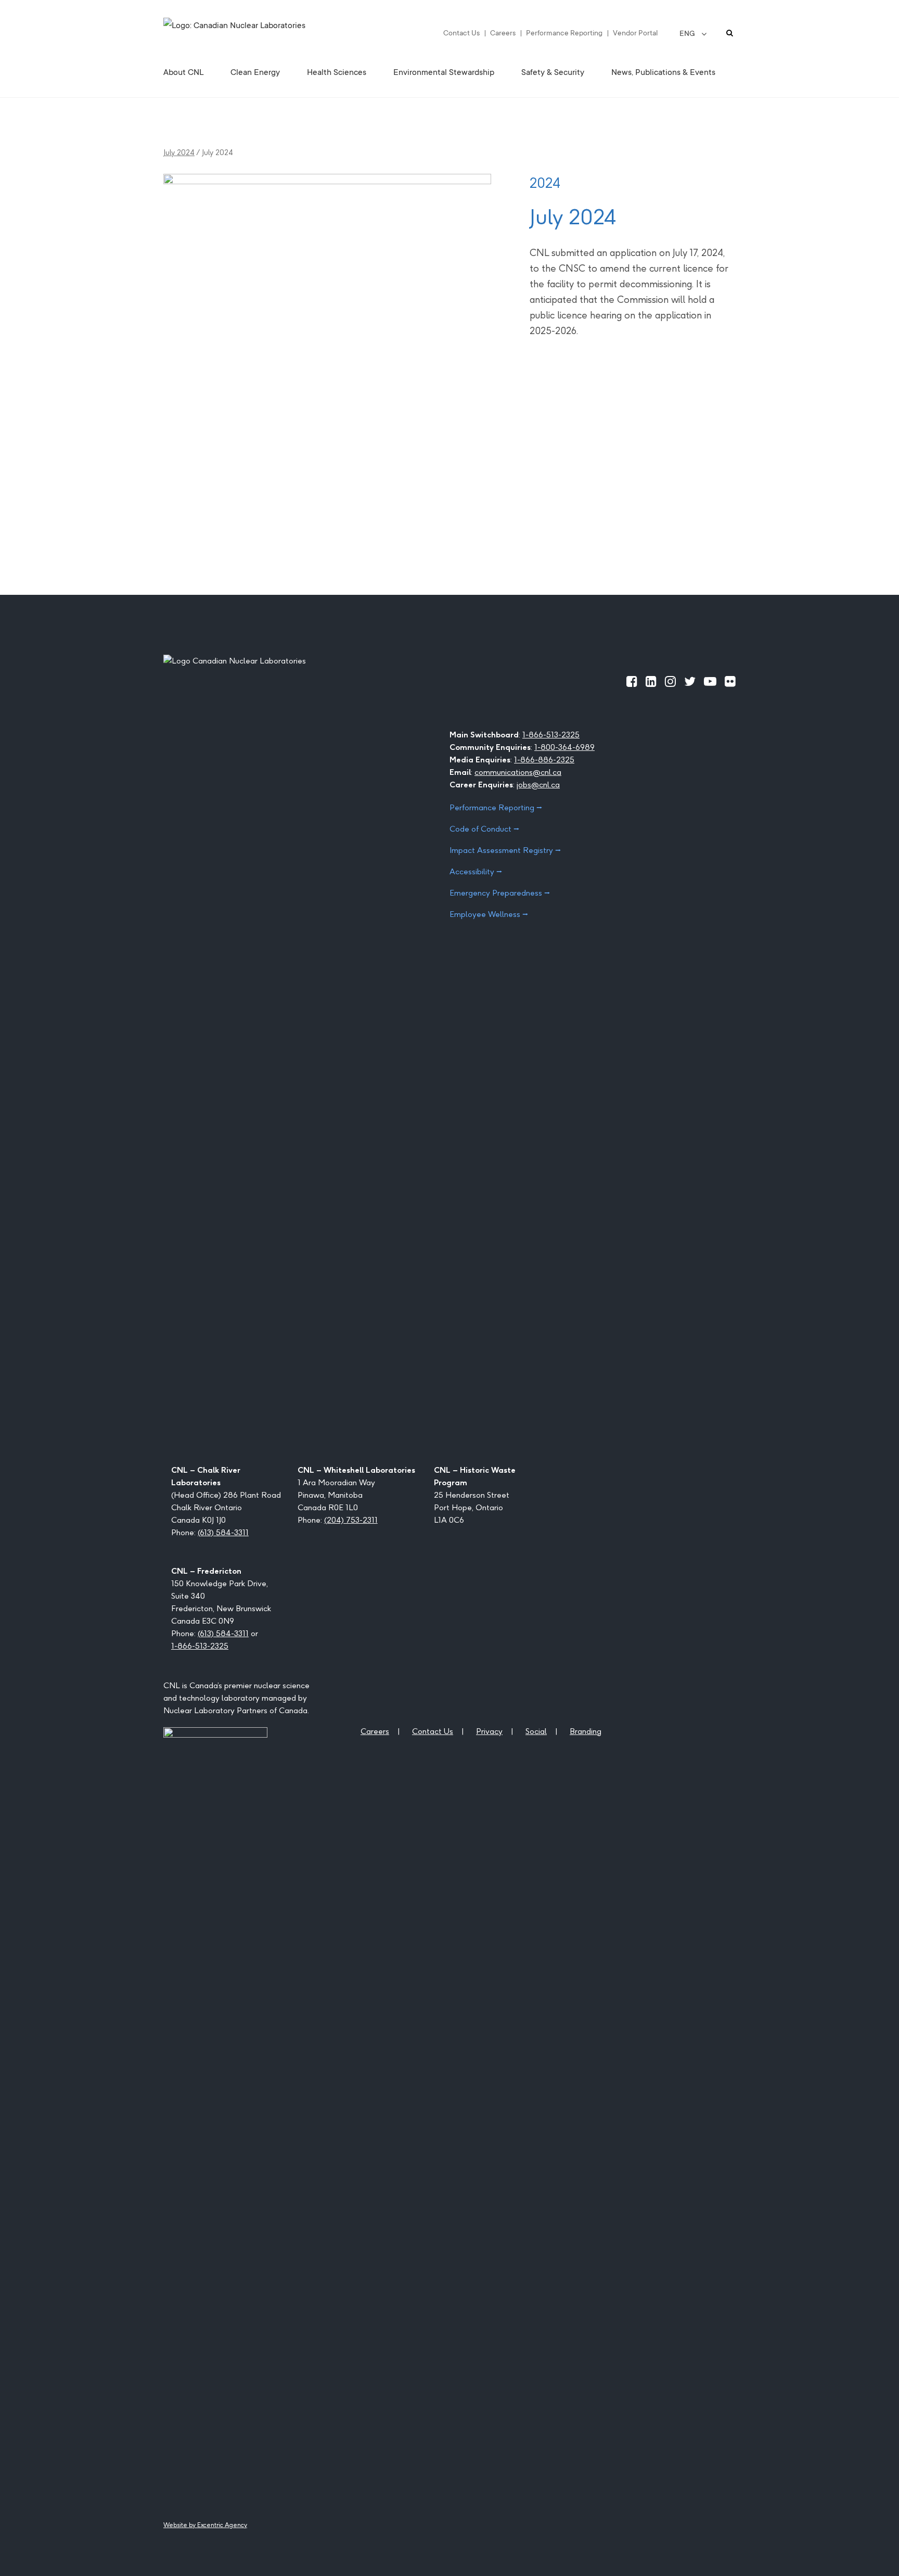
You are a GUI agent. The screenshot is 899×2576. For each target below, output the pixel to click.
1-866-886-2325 (544, 760)
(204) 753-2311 (351, 1520)
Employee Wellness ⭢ (489, 914)
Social (536, 1731)
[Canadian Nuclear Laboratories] (260, 33)
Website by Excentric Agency (205, 2525)
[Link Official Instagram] (670, 681)
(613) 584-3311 (223, 1532)
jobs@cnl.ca (538, 785)
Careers (503, 33)
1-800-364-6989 (564, 747)
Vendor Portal (635, 33)
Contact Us (461, 33)
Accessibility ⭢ (476, 871)
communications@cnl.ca (518, 772)
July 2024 (179, 152)
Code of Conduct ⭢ (484, 829)
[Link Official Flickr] (730, 681)
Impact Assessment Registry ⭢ (505, 850)
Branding (586, 1731)
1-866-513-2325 (551, 735)
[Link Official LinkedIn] (651, 681)
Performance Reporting (564, 33)
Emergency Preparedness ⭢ (500, 893)
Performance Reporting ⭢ (496, 807)
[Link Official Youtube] (710, 681)
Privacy (489, 1731)
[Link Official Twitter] (690, 681)
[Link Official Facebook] (632, 681)
